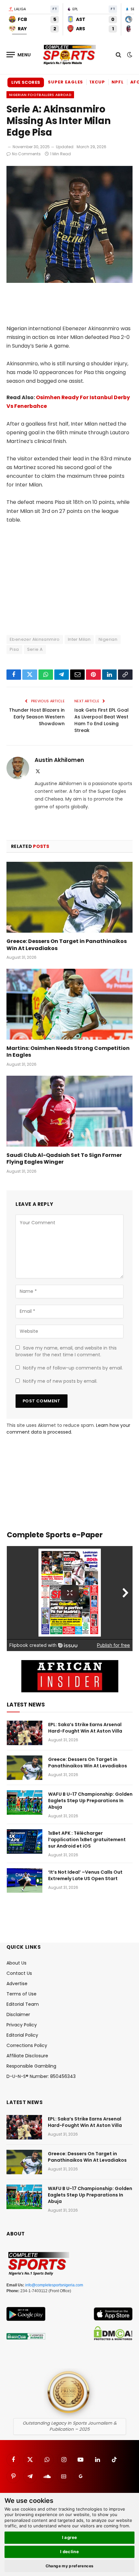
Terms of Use (21, 1994)
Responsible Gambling (31, 2066)
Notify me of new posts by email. (60, 1381)
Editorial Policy (22, 2035)
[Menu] (19, 55)
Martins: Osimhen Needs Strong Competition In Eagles (68, 1052)
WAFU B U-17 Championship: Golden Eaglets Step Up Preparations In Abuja (90, 1801)
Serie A (35, 649)
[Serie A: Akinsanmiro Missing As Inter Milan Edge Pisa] (69, 281)
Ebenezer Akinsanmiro (35, 639)
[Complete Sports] (69, 55)
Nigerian (108, 639)
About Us (16, 1963)
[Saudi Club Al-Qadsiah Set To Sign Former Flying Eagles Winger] (69, 1111)
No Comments (26, 154)
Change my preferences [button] (70, 2566)
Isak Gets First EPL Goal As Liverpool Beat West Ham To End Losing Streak (102, 720)
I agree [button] (70, 2537)
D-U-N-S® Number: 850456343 (41, 2076)
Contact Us (19, 1973)
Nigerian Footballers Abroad (40, 95)
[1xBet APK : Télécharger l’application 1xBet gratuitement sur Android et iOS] (25, 1841)
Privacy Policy (22, 2025)
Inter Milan (79, 639)
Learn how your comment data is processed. (68, 1429)
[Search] (118, 55)
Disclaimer (18, 2014)
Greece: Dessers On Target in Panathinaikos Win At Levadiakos (67, 945)
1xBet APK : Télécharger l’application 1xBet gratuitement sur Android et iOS (87, 1840)
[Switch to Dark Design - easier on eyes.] (129, 55)
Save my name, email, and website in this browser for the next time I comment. (66, 1351)
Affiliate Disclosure (27, 2056)
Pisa (14, 649)
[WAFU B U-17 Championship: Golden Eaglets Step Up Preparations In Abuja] (25, 1802)
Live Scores (26, 82)
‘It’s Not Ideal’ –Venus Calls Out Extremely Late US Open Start (85, 1875)
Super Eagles (65, 82)
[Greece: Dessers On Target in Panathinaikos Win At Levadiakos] (69, 897)
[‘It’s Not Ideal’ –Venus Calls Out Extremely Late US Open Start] (25, 1880)
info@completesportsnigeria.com (54, 2285)
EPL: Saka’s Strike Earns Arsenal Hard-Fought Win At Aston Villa (85, 1728)
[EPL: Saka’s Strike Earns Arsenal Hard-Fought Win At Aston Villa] (25, 1733)
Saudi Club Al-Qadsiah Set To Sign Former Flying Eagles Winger (64, 1159)
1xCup (97, 82)
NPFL (118, 82)
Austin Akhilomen (59, 760)
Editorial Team (23, 2004)
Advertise (17, 1984)
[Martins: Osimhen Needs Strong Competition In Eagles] (69, 1004)
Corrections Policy (27, 2045)
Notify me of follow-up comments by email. (73, 1368)
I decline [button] (70, 2552)
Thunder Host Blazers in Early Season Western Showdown (37, 717)
